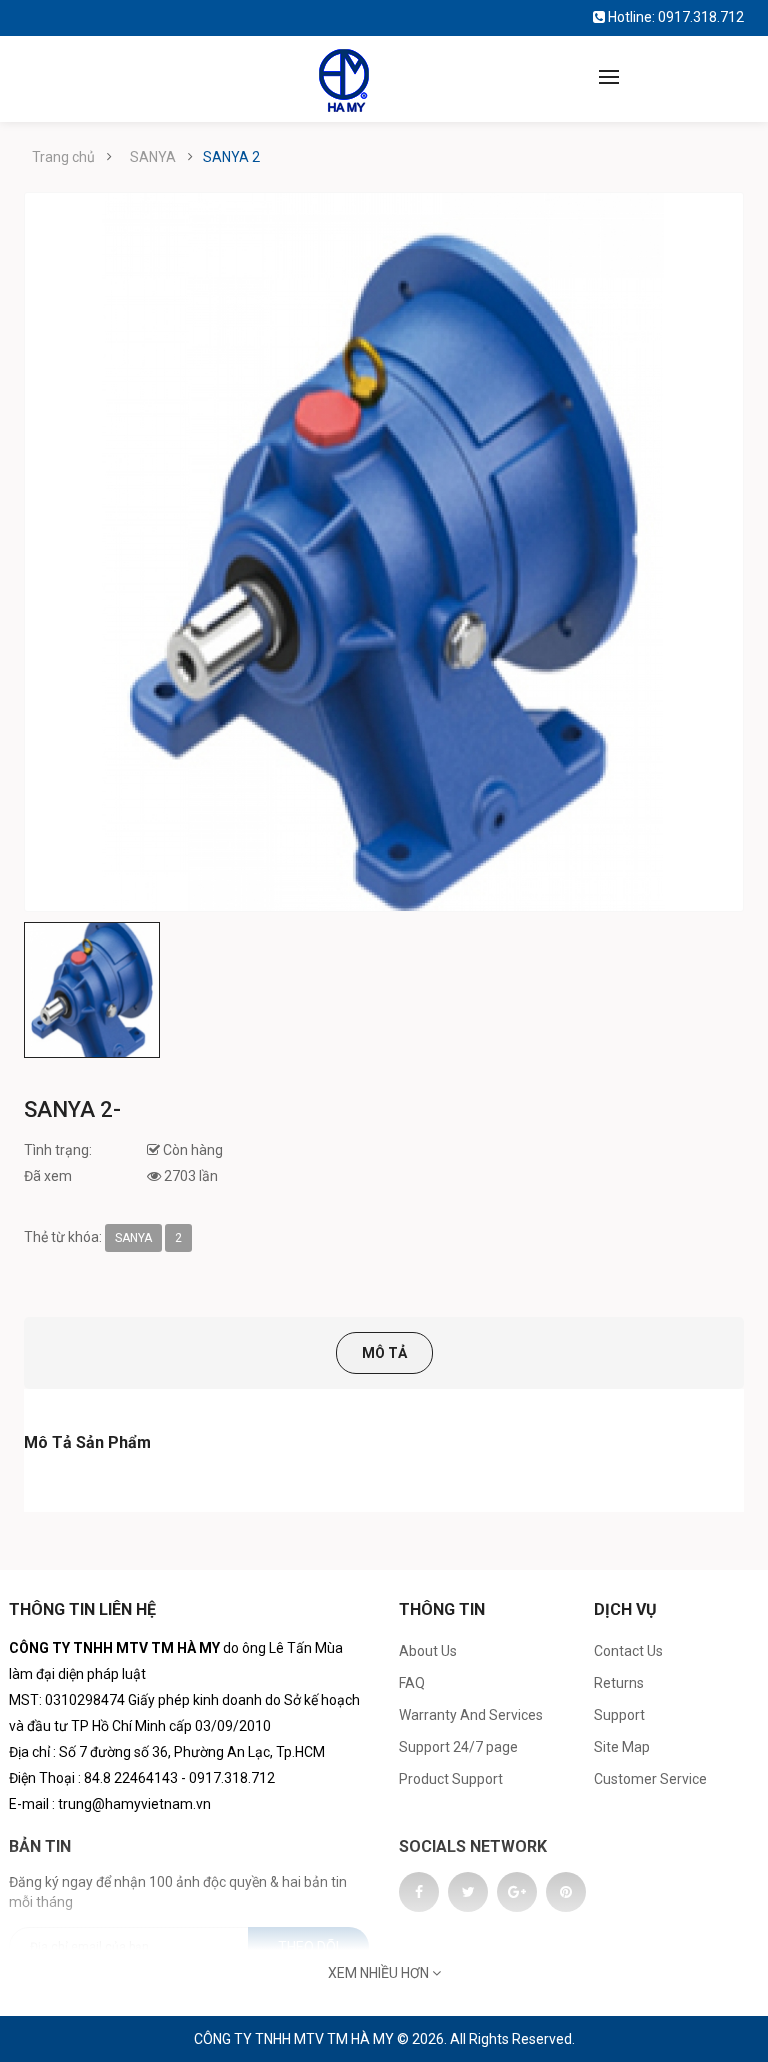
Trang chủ (63, 157)
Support (619, 1715)
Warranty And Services (471, 1715)
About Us (428, 1651)
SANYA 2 (231, 157)
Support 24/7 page (458, 1747)
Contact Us (628, 1651)
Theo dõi (308, 1947)
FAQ (412, 1683)
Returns (619, 1683)
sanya (133, 1238)
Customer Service (650, 1779)
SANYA (153, 157)
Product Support (451, 1779)
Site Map (622, 1747)
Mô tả (384, 1353)
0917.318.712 (701, 17)
